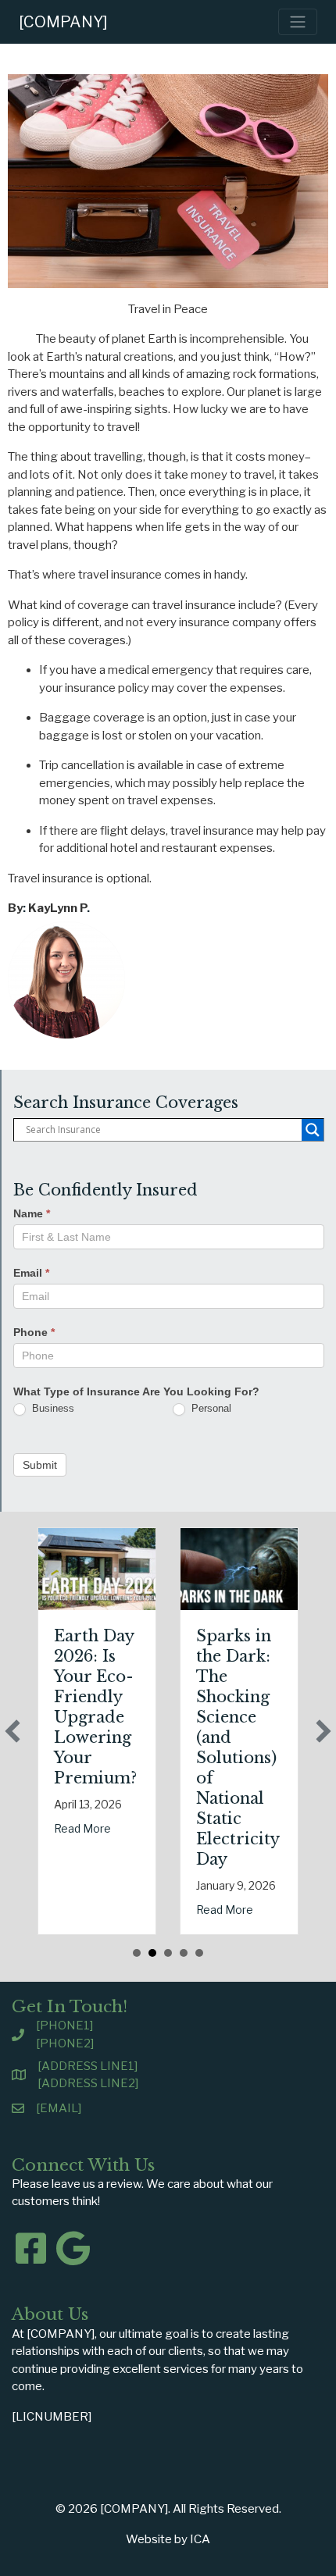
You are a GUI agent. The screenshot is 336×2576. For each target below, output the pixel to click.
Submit (40, 1465)
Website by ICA (168, 2539)
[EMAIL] (59, 2108)
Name (32, 1213)
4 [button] (184, 1953)
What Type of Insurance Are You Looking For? (136, 1391)
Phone (34, 1332)
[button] (13, 1731)
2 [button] (152, 1953)
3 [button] (168, 1953)
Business (52, 1408)
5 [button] (199, 1953)
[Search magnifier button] (313, 1130)
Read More (82, 1828)
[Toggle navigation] (298, 22)
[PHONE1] (64, 2026)
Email (31, 1273)
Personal (210, 1408)
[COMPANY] (63, 22)
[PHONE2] (65, 2043)
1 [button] (137, 1953)
